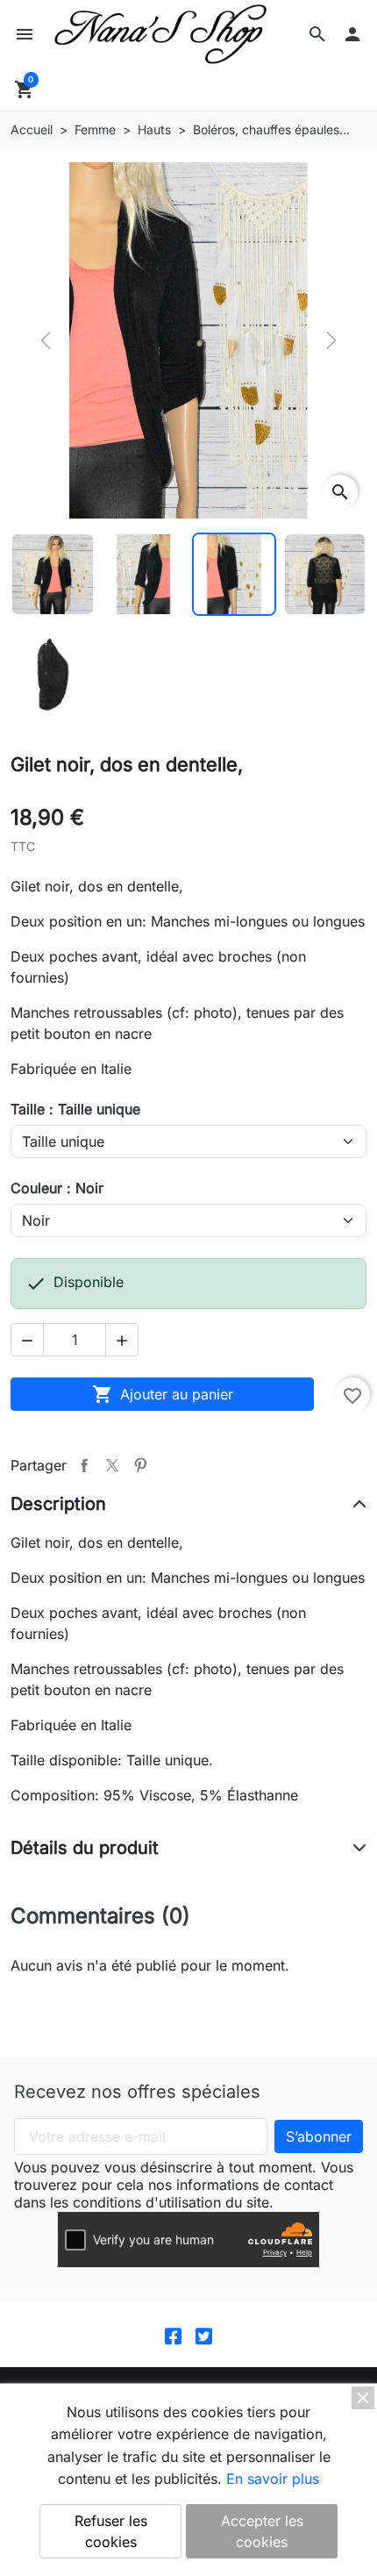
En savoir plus (273, 2479)
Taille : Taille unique (75, 1109)
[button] (317, 34)
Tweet (112, 1465)
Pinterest (140, 1465)
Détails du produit (85, 1848)
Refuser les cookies (111, 2531)
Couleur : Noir (57, 1188)
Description (58, 1504)
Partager (84, 1465)
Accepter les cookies (262, 2531)
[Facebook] (173, 2334)
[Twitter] (204, 2334)
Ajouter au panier (163, 1394)
